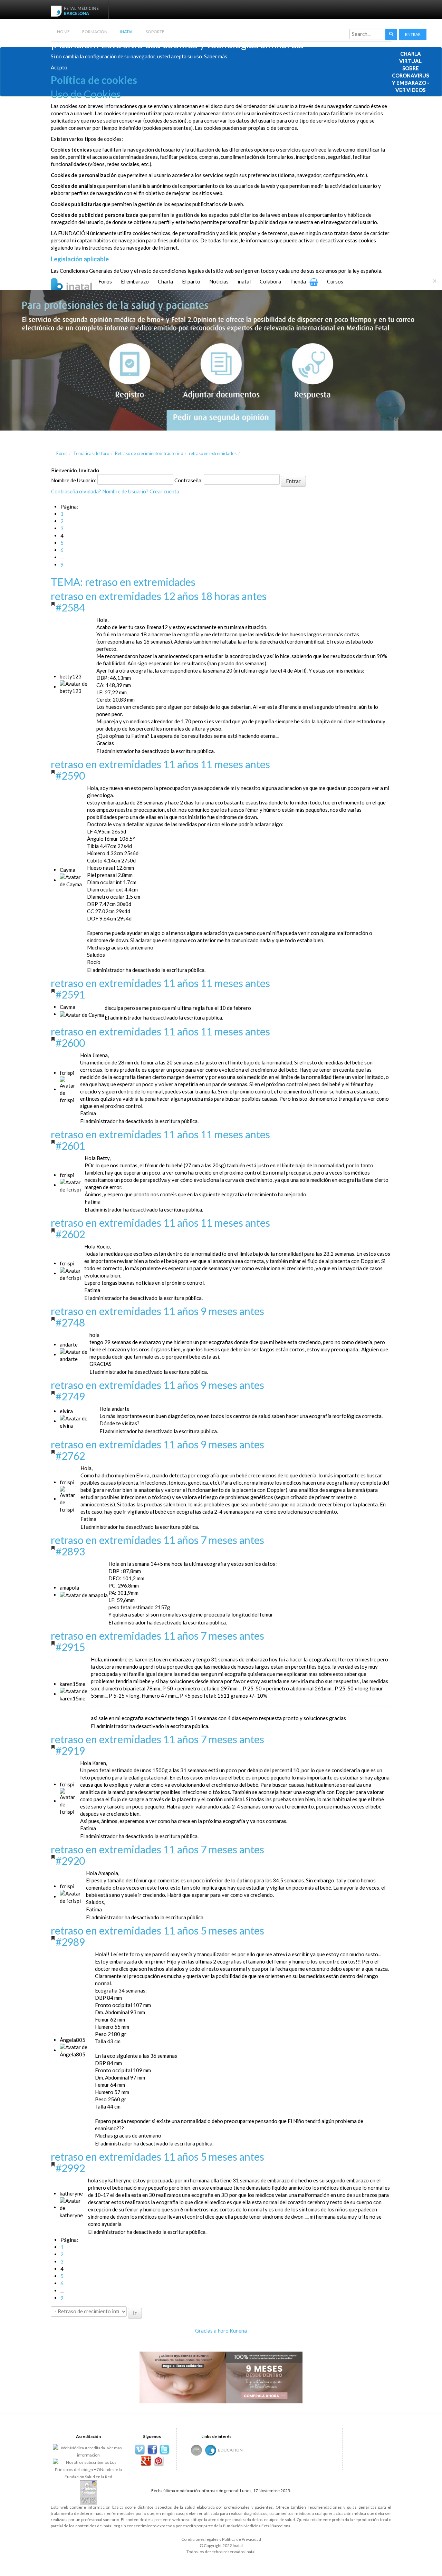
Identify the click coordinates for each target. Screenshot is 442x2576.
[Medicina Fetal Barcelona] (211, 2450)
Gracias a (206, 2331)
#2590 (70, 775)
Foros (62, 453)
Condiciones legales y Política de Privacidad (221, 2539)
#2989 (70, 1942)
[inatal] (221, 359)
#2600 (70, 1043)
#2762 (70, 1456)
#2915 (70, 1647)
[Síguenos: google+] (146, 2461)
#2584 (70, 607)
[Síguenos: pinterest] (158, 2461)
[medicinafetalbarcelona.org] (76, 10)
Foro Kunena (232, 2331)
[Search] (391, 34)
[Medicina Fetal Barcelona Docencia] (230, 2450)
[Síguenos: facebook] (152, 2450)
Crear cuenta (164, 491)
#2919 (70, 1750)
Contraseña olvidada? (76, 491)
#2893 (70, 1551)
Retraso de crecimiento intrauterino (149, 453)
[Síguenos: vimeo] (140, 2450)
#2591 (70, 994)
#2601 (70, 1146)
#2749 (70, 1396)
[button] (413, 34)
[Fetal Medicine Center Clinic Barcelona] (196, 2450)
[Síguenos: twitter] (165, 2450)
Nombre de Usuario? (125, 491)
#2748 (70, 1322)
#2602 (70, 1234)
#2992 (70, 2168)
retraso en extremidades (213, 453)
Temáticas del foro (91, 453)
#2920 (70, 1861)
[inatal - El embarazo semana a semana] (80, 283)
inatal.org (111, 2526)
